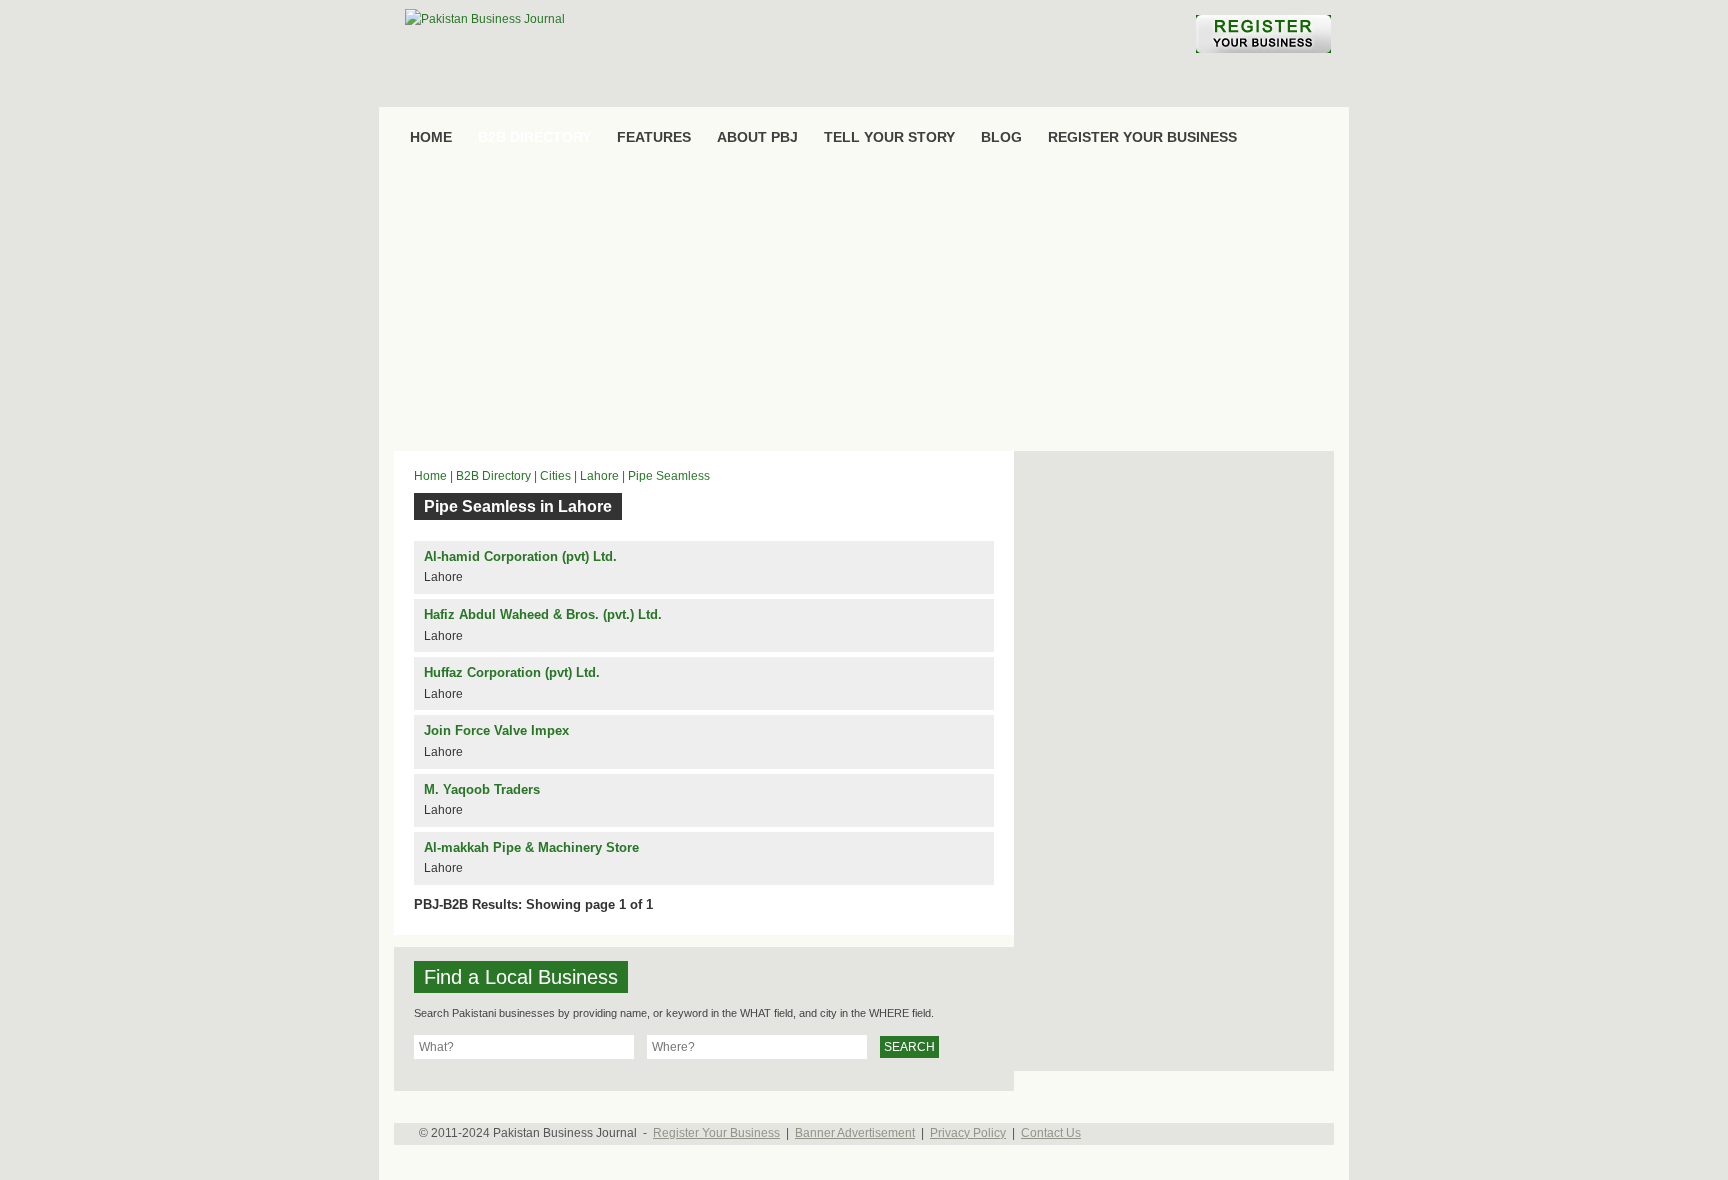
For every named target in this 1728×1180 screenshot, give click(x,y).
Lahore (599, 476)
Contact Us (1051, 1133)
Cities (555, 476)
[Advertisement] (864, 306)
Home (430, 476)
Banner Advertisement (855, 1133)
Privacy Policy (968, 1133)
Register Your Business (716, 1133)
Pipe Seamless (669, 476)
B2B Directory (493, 476)
